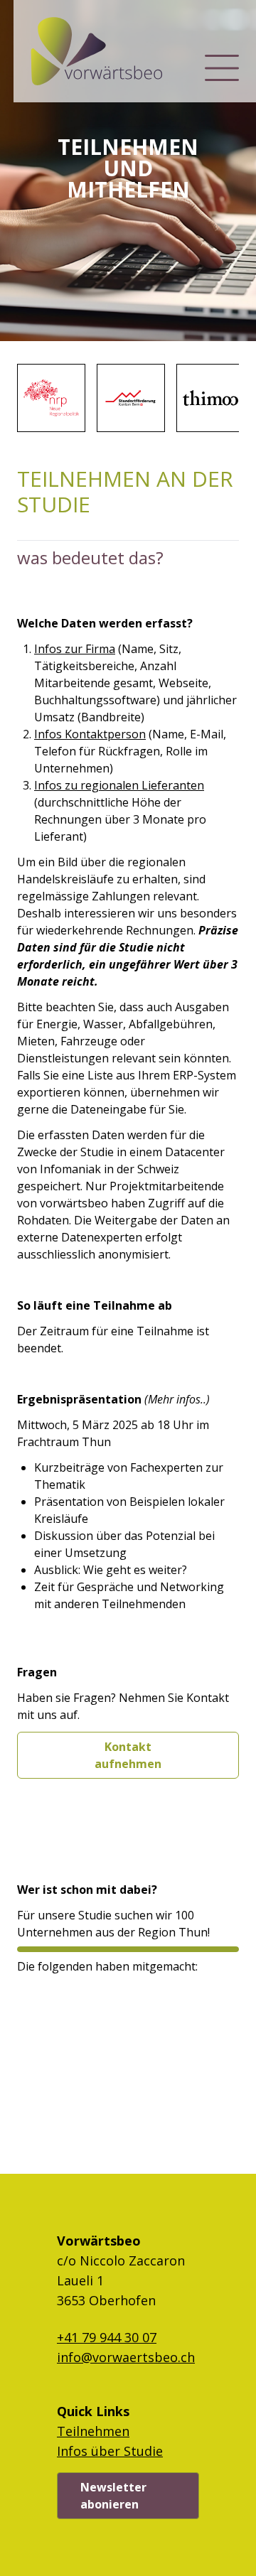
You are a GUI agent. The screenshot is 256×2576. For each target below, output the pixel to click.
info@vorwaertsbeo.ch (126, 2357)
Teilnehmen (93, 2431)
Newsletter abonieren (113, 2496)
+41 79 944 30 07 (107, 2337)
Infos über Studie (110, 2451)
